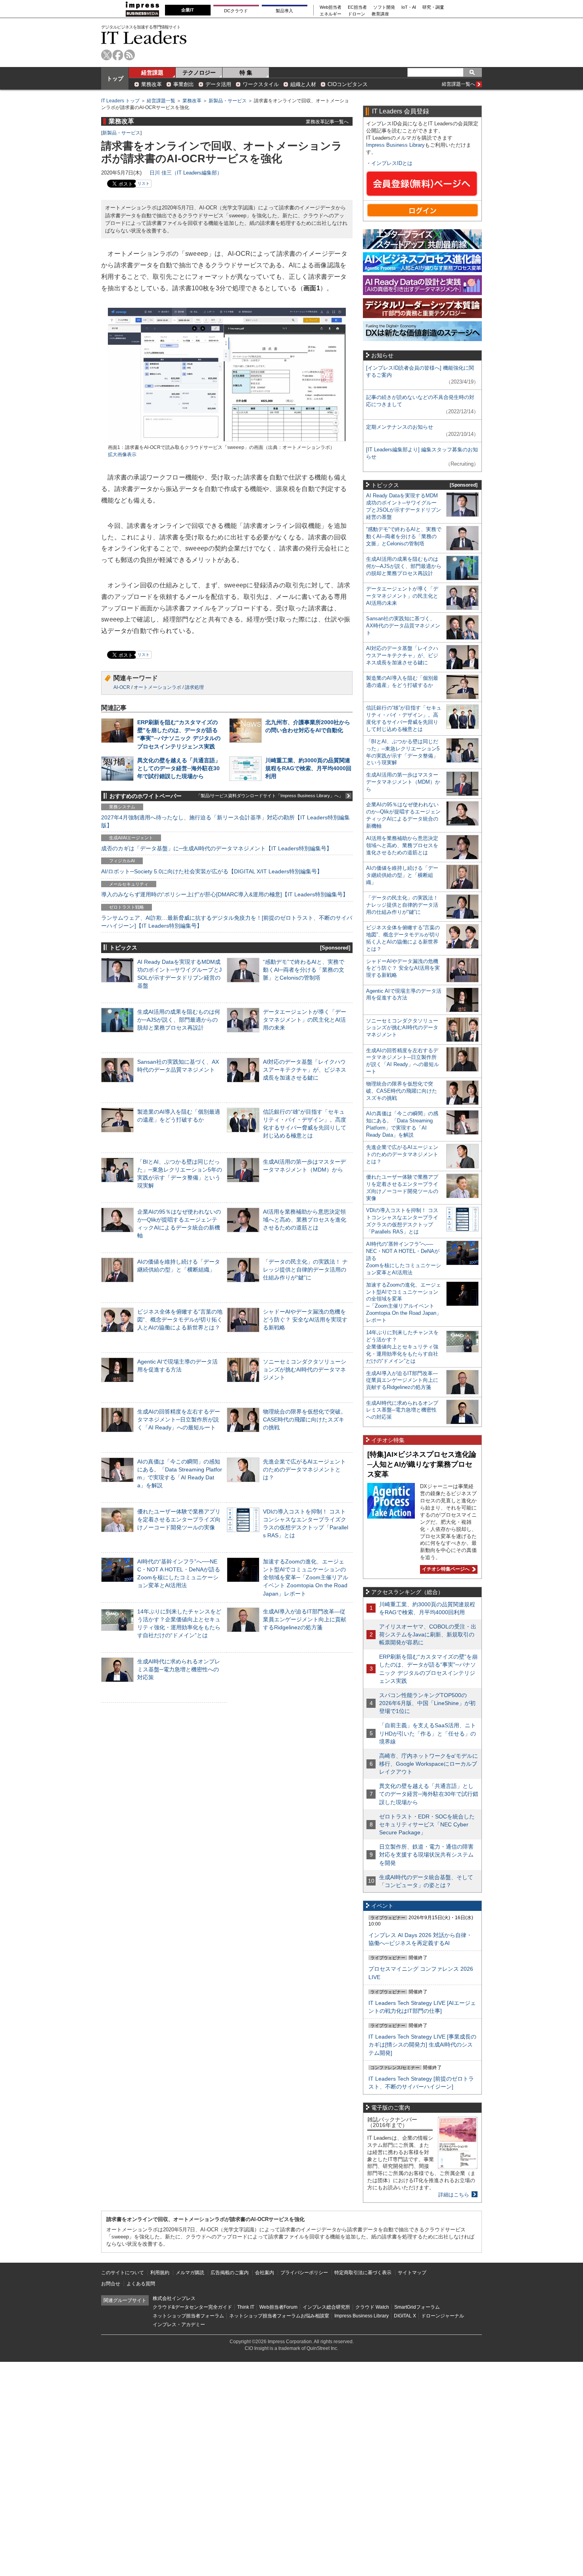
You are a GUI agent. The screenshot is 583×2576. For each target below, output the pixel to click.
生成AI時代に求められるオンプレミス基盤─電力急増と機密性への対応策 (179, 1669)
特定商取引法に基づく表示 (363, 2273)
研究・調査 (433, 7)
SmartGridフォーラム (417, 2307)
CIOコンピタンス (348, 84)
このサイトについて (123, 2273)
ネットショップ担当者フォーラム (188, 2316)
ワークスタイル (261, 84)
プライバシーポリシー (304, 2273)
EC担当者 (357, 7)
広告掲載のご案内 (230, 2273)
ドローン (357, 14)
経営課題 (152, 73)
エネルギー (331, 14)
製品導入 (284, 11)
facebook (118, 55)
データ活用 (218, 84)
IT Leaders (144, 37)
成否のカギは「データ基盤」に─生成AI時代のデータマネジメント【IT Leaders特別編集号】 (217, 848)
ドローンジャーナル (443, 2316)
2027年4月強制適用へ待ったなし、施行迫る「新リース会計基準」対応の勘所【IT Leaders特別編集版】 (225, 821)
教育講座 (380, 14)
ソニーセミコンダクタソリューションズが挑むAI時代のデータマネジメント (305, 1370)
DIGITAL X (405, 2316)
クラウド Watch (372, 2307)
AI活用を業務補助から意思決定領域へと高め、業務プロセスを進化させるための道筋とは (305, 1220)
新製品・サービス (228, 101)
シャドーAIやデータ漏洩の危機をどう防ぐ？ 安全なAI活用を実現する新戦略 (305, 1320)
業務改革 (152, 84)
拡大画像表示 (122, 455)
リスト (144, 183)
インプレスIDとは (392, 163)
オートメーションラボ (157, 687)
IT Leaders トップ (120, 101)
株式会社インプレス (174, 2298)
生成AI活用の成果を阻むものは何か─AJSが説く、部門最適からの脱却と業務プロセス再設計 (179, 1020)
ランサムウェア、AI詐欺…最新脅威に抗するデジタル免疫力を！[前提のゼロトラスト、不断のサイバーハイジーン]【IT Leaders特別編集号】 (227, 922)
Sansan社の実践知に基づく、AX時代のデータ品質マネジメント (403, 626)
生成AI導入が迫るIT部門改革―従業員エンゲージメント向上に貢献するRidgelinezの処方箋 (305, 1619)
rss (129, 55)
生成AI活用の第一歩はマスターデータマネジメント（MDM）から (403, 782)
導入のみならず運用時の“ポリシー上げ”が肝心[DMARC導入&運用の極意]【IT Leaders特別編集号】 (225, 894)
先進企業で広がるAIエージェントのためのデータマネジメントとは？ (304, 1469)
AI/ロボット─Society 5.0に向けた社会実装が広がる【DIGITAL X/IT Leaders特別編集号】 (212, 871)
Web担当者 (331, 7)
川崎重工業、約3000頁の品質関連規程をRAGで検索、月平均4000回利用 (308, 768)
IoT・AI (409, 7)
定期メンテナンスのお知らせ (400, 427)
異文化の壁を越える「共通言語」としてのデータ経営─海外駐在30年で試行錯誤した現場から (179, 768)
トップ (115, 79)
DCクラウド (236, 11)
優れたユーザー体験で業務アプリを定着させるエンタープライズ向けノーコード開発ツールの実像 (179, 1519)
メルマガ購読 (190, 2273)
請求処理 (194, 687)
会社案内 (265, 2273)
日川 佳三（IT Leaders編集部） (186, 173)
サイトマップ (412, 2273)
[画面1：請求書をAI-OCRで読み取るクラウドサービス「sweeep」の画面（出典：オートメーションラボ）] (227, 440)
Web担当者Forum (278, 2307)
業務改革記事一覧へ (327, 122)
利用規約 (160, 2273)
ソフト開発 (384, 7)
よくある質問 (141, 2284)
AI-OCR (122, 687)
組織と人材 (303, 84)
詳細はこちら (454, 2195)
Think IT (246, 2307)
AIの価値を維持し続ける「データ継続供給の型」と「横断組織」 (402, 875)
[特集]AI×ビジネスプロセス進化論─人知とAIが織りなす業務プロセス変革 (422, 1464)
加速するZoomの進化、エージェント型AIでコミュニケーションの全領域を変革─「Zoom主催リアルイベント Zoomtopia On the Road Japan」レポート (306, 1578)
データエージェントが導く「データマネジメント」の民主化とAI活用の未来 (305, 1020)
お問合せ (111, 2284)
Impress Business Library (395, 145)
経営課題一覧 (161, 101)
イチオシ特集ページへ (445, 1569)
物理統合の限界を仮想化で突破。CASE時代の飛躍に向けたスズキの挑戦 (305, 1419)
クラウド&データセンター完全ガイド (192, 2307)
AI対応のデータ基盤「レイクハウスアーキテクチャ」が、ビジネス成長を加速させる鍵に (305, 1070)
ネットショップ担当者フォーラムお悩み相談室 (279, 2316)
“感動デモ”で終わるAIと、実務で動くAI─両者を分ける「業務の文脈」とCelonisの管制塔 (304, 970)
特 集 (246, 73)
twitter (106, 55)
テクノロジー (199, 73)
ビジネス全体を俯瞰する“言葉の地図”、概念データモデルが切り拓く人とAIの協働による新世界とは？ (180, 1320)
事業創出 (184, 84)
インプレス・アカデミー (179, 2325)
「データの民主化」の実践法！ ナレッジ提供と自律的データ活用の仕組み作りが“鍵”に (305, 1270)
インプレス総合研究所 (326, 2307)
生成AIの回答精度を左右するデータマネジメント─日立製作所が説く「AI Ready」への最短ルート (179, 1419)
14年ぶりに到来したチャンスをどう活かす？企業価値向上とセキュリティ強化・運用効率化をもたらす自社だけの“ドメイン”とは (402, 1347)
